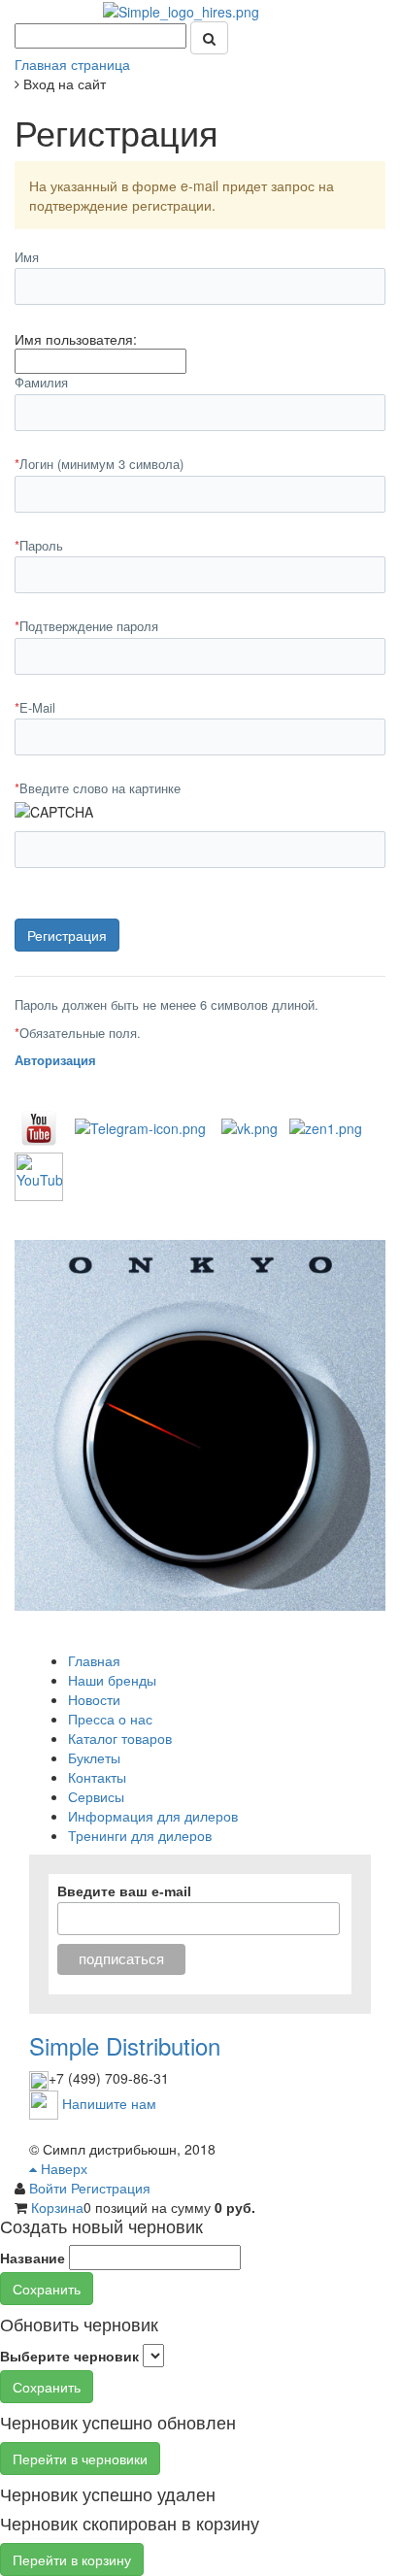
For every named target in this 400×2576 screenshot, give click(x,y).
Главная (94, 1660)
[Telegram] (140, 1126)
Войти (50, 2188)
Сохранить (47, 2289)
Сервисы (96, 1796)
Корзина (57, 2207)
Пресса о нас (110, 1719)
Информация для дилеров (153, 1816)
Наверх (62, 2168)
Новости (94, 1699)
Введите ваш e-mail (124, 1891)
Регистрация (111, 2188)
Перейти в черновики (80, 2459)
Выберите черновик (69, 2356)
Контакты (97, 1777)
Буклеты (94, 1757)
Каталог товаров (120, 1738)
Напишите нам (109, 2102)
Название (33, 2258)
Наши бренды (112, 1680)
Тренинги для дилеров (140, 1835)
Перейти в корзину (72, 2559)
